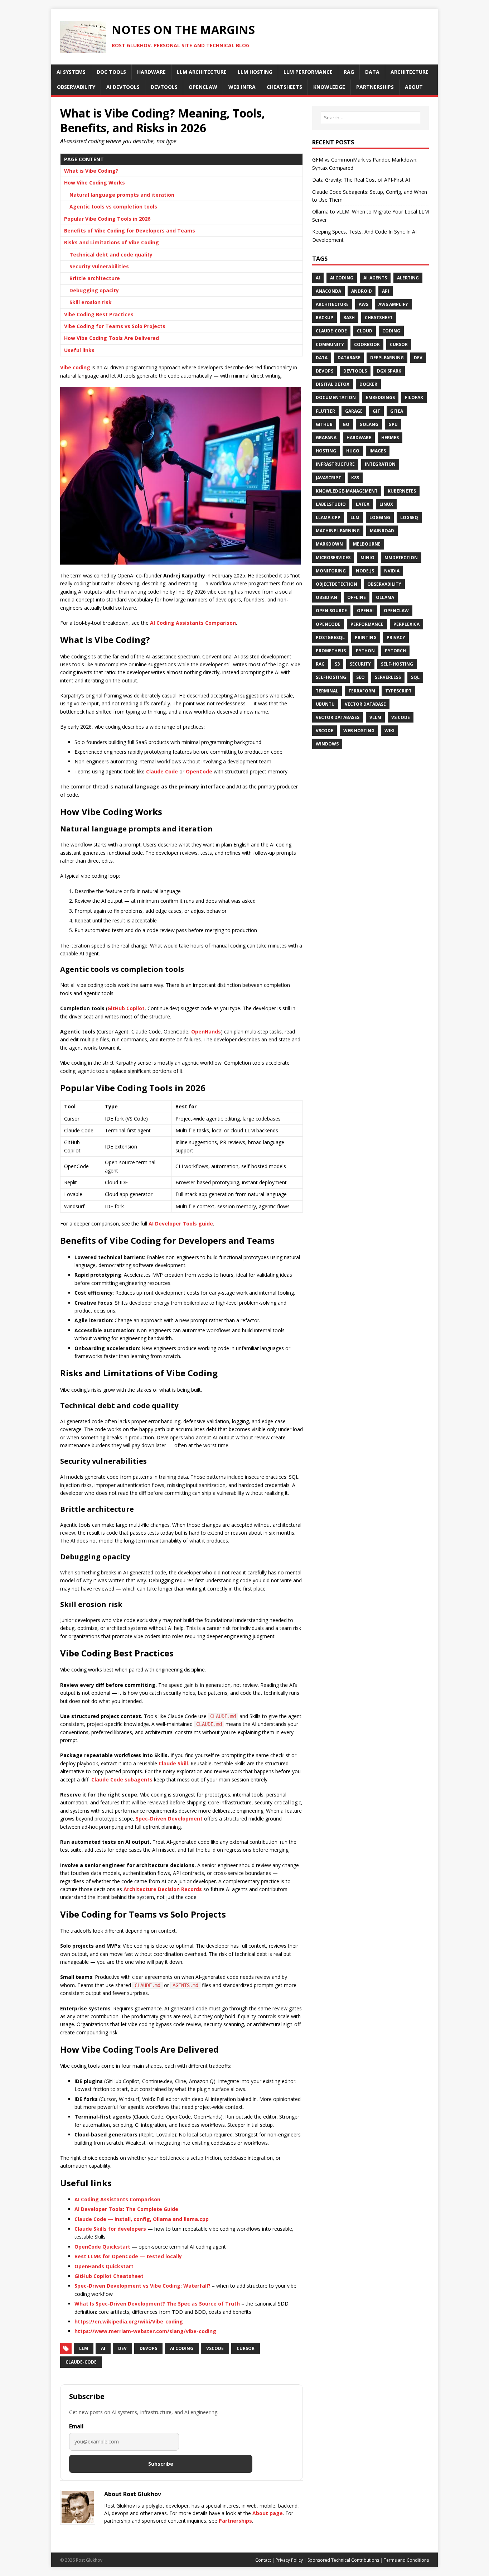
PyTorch (395, 651)
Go (346, 424)
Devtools (355, 371)
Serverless (388, 677)
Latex (363, 504)
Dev (122, 2348)
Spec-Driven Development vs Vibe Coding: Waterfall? (142, 2286)
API (386, 291)
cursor (246, 2348)
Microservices (333, 558)
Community (330, 344)
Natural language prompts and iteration (122, 195)
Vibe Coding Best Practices (99, 314)
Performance (367, 624)
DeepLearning (387, 358)
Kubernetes (402, 491)
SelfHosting (331, 677)
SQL (415, 677)
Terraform (362, 691)
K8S (355, 478)
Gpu (393, 424)
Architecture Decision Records (163, 1889)
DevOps (148, 2348)
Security (360, 664)
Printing (366, 637)
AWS (364, 304)
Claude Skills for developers (110, 2229)
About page (268, 2513)
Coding (391, 331)
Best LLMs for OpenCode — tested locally (128, 2256)
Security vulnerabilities (99, 266)
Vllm (375, 717)
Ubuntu (325, 704)
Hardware (359, 438)
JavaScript (328, 478)
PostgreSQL (330, 637)
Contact (263, 2560)
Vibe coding (75, 367)
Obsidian (326, 597)
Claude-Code (331, 331)
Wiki (389, 731)
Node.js (365, 571)
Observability (384, 584)
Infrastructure (335, 464)
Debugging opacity (94, 290)
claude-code (81, 2362)
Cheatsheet (379, 318)
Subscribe (161, 2464)
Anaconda (328, 291)
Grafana (326, 438)
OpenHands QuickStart (104, 2266)
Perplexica (406, 624)
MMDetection (401, 558)
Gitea (397, 411)
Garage (354, 411)
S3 (337, 664)
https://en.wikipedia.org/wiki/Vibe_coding (129, 2321)
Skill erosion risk (91, 302)
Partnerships (235, 2521)
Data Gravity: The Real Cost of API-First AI (361, 180)
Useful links (79, 350)
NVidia (392, 571)
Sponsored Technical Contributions (343, 2560)
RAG (320, 664)
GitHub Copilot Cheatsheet (109, 2276)
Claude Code (162, 771)
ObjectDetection (337, 584)
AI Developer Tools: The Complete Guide (126, 2209)
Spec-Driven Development (169, 1819)
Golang (369, 424)
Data (322, 358)
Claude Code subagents (122, 1779)
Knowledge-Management (347, 491)
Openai (365, 611)
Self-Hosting (397, 664)
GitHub (324, 424)
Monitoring (331, 571)
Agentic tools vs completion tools (113, 207)
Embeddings (380, 397)
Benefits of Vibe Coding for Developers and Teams (130, 231)
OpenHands (206, 1032)
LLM (84, 2348)
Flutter (325, 411)
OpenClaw (396, 611)
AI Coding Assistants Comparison (193, 623)
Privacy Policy (289, 2560)
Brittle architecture (95, 278)
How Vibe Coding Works (95, 183)
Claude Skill (173, 1763)
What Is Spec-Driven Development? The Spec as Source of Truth (157, 2304)
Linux (386, 504)
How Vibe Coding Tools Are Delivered (112, 338)
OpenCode (199, 771)
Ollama (385, 597)
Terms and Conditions (406, 2560)
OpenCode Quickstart (102, 2247)
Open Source (331, 611)
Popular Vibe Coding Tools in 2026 (107, 219)
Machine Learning (338, 531)
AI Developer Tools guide (181, 1224)
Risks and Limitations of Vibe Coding (112, 242)
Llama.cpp (328, 517)
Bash (349, 318)
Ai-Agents (375, 278)
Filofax (414, 397)
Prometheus (331, 651)
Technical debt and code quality (111, 255)
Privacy (396, 637)
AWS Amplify (393, 304)
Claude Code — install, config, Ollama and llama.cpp (142, 2219)
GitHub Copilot (126, 1008)
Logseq (409, 517)
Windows (327, 744)
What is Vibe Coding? (91, 171)
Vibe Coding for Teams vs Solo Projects (115, 326)
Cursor (399, 344)
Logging (380, 517)
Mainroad (382, 531)
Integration (380, 464)
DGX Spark (389, 371)
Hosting (326, 451)
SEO (360, 677)
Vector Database (365, 704)
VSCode (215, 2348)
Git (376, 411)
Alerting (408, 278)
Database (349, 358)
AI (103, 2348)
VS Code (401, 717)
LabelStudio (331, 504)
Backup (325, 318)
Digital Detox (333, 384)
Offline (357, 597)
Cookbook (367, 344)
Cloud (365, 331)
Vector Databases (338, 717)
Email (76, 2426)
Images (378, 451)
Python (365, 651)
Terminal (327, 691)
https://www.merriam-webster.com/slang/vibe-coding (145, 2331)
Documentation (336, 397)
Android (362, 291)
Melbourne (367, 544)
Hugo (353, 451)
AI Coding (182, 2348)
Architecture (332, 304)
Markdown (329, 544)
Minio (367, 558)
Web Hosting (359, 731)
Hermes (390, 438)
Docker (368, 384)
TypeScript (398, 691)
